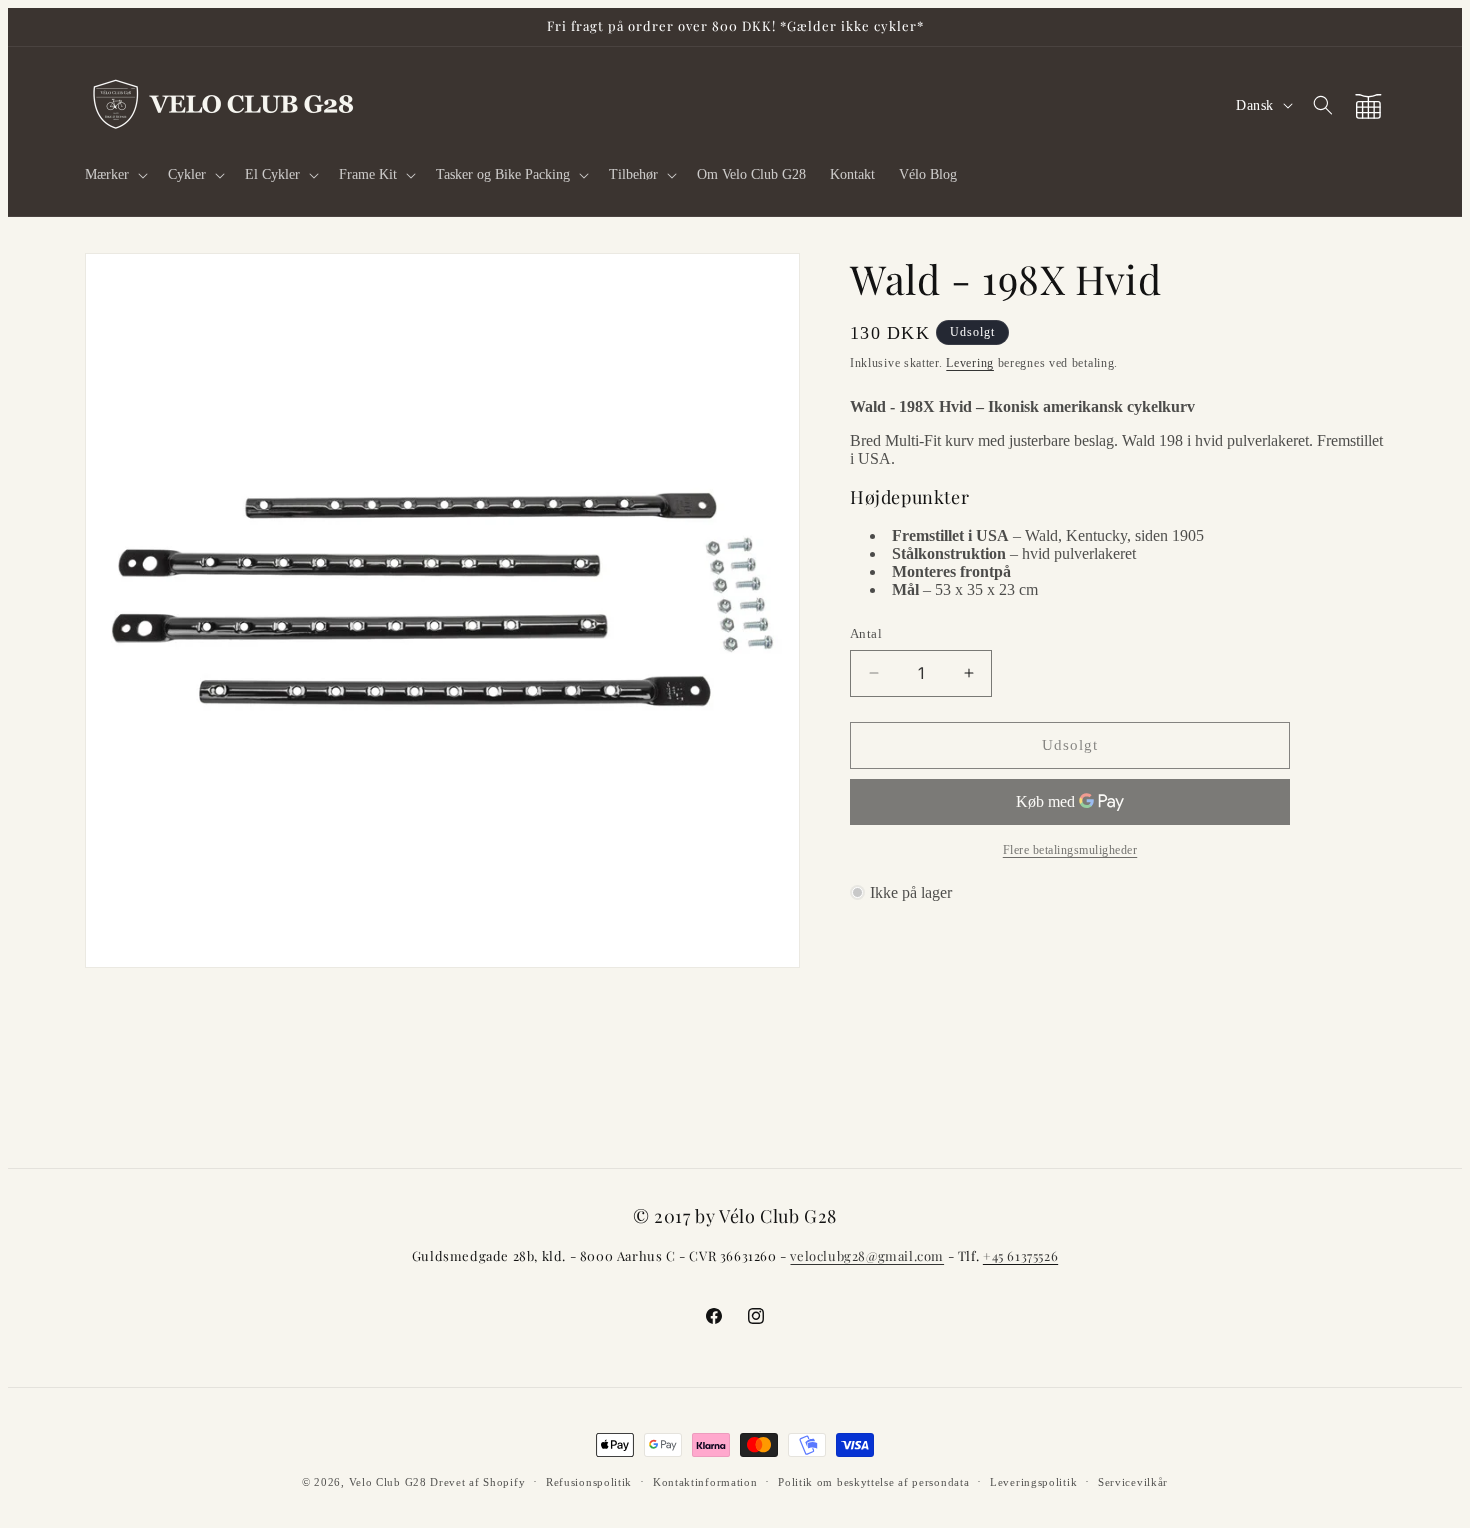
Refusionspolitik (589, 1482)
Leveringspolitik (1033, 1482)
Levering (970, 363)
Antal (866, 633)
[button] (114, 175)
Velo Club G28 (388, 1482)
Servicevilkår (1133, 1482)
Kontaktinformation (705, 1482)
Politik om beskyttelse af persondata (873, 1482)
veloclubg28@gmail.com (867, 1255)
